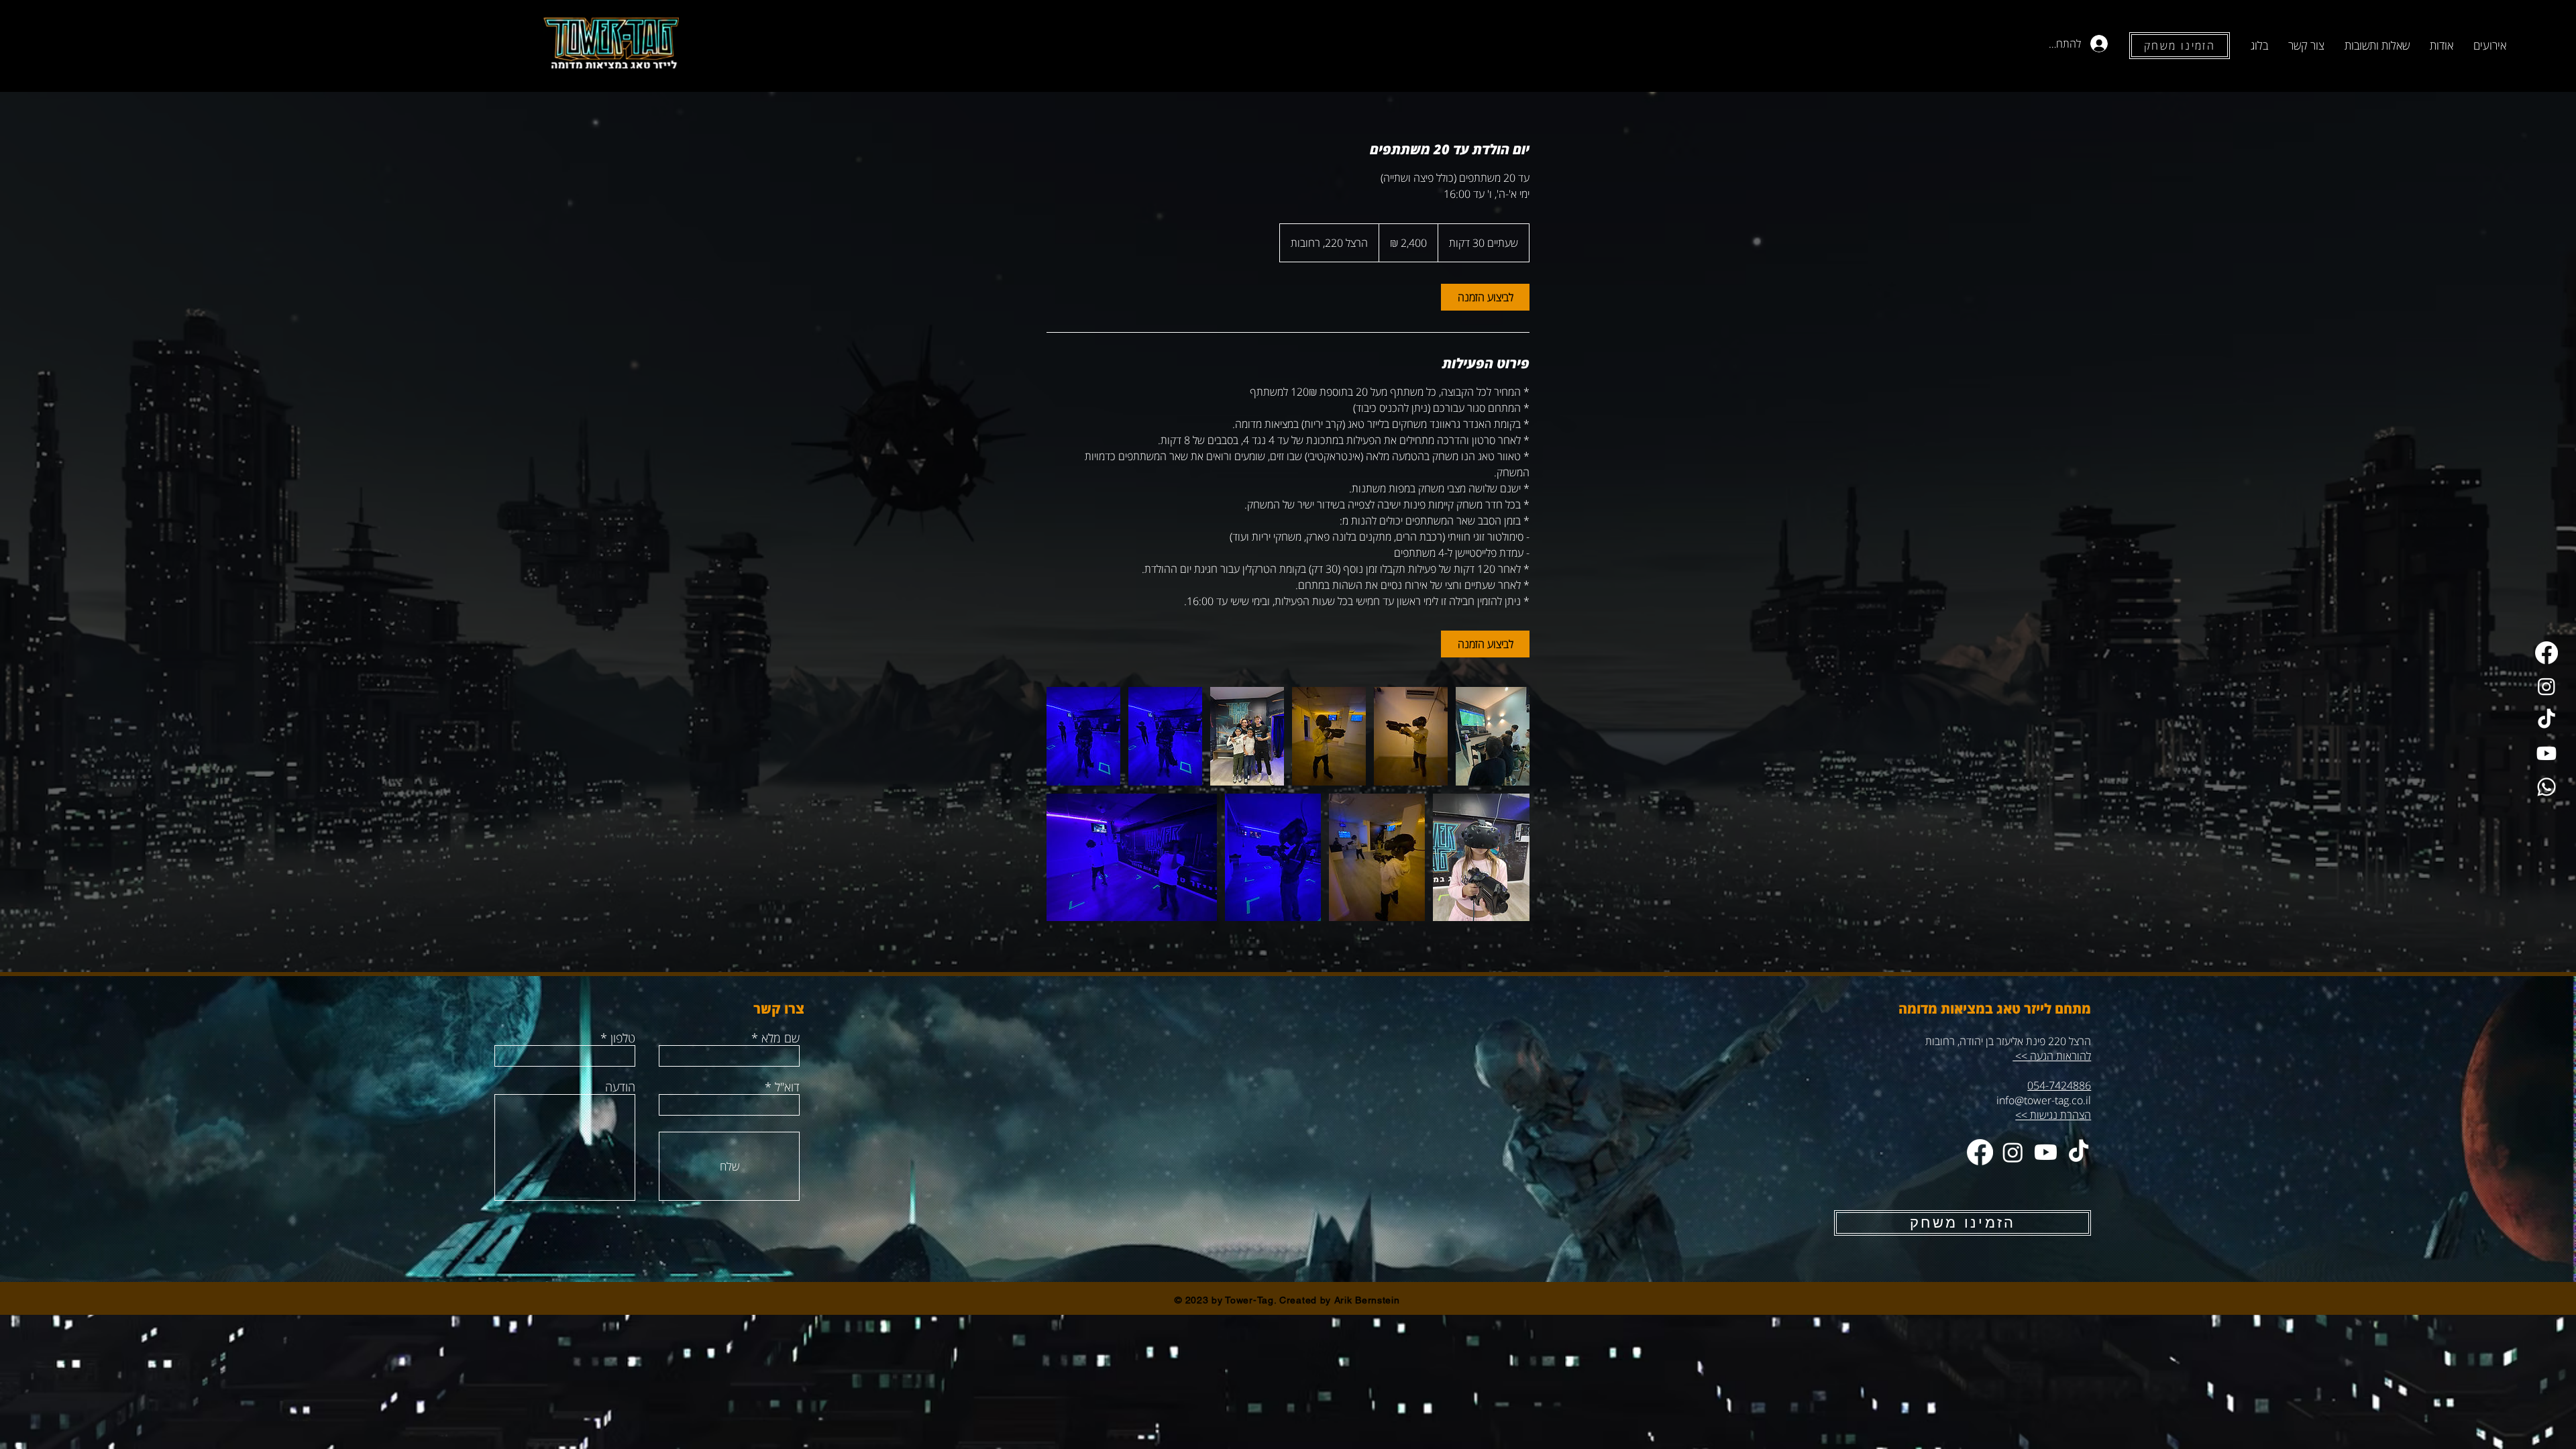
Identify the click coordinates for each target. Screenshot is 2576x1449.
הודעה (620, 1087)
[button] (2490, 46)
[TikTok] (2546, 720)
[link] (1485, 297)
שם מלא (781, 1038)
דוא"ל (787, 1087)
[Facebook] (2546, 653)
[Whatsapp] (2546, 787)
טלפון (623, 1038)
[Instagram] (2546, 686)
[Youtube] (2546, 753)
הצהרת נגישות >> (2053, 1115)
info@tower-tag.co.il (2044, 1100)
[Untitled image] (1083, 736)
